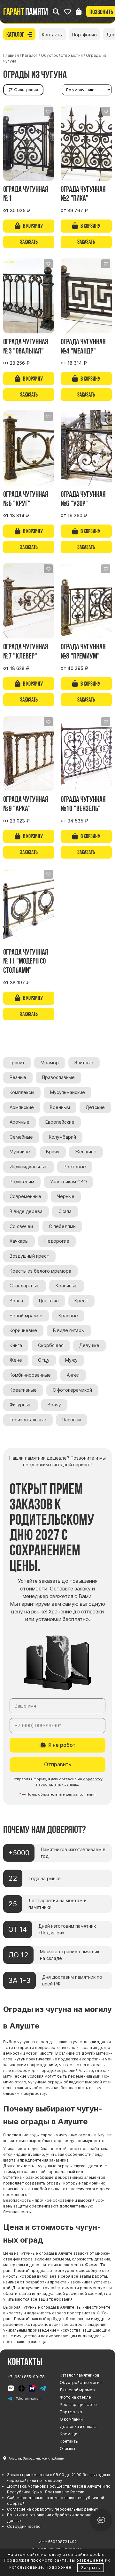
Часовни (72, 1420)
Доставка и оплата (78, 2427)
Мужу (71, 1360)
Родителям (22, 1182)
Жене (16, 1360)
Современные (25, 1196)
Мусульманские (68, 1092)
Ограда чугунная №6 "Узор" (83, 499)
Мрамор (50, 1063)
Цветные (49, 1301)
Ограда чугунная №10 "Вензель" (83, 804)
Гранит (17, 1063)
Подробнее (59, 2567)
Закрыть (91, 2568)
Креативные (23, 1390)
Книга (16, 1345)
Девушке (89, 1345)
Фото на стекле (75, 2397)
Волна (16, 1301)
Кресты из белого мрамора (40, 1271)
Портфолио (84, 35)
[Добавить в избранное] (48, 111)
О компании (71, 2419)
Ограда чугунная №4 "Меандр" (83, 346)
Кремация (70, 2434)
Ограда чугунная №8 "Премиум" (83, 651)
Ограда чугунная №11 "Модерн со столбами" (26, 961)
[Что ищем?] (56, 12)
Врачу (53, 1152)
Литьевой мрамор (77, 2390)
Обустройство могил (81, 2382)
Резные (18, 1077)
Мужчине (20, 1152)
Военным (60, 1107)
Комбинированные (30, 1375)
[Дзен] (22, 2388)
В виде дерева (26, 1211)
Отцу (44, 1360)
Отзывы (67, 2449)
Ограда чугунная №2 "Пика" (83, 194)
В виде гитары (69, 1330)
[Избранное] (68, 12)
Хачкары (19, 1241)
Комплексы (22, 1092)
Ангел (73, 1375)
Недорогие (57, 1241)
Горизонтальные (28, 1420)
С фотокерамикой (72, 1390)
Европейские (60, 1122)
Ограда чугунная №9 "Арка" (26, 804)
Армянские (22, 1107)
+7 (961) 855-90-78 (26, 2377)
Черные (66, 1196)
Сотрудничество (24, 2526)
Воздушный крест (29, 1256)
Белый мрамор (26, 1316)
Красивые (67, 1286)
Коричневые (23, 1330)
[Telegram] (43, 2388)
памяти (26, 11)
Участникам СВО (69, 1182)
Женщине (86, 1152)
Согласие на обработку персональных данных (53, 2509)
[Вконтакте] (11, 2388)
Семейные (21, 1137)
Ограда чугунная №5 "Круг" (26, 499)
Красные (68, 1316)
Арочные (19, 1122)
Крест (81, 1301)
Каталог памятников (80, 2375)
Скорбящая (51, 1345)
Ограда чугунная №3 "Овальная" (26, 346)
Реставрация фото (78, 2405)
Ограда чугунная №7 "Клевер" (26, 651)
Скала (65, 1211)
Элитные (84, 1063)
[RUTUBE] (32, 2388)
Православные (58, 1077)
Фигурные (21, 1405)
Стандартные (25, 1286)
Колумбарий (62, 1137)
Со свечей (21, 1226)
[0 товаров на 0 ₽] (79, 12)
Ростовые (75, 1167)
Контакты (52, 35)
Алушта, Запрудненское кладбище (36, 2458)
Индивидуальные (29, 1167)
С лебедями (62, 1226)
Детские (95, 1107)
